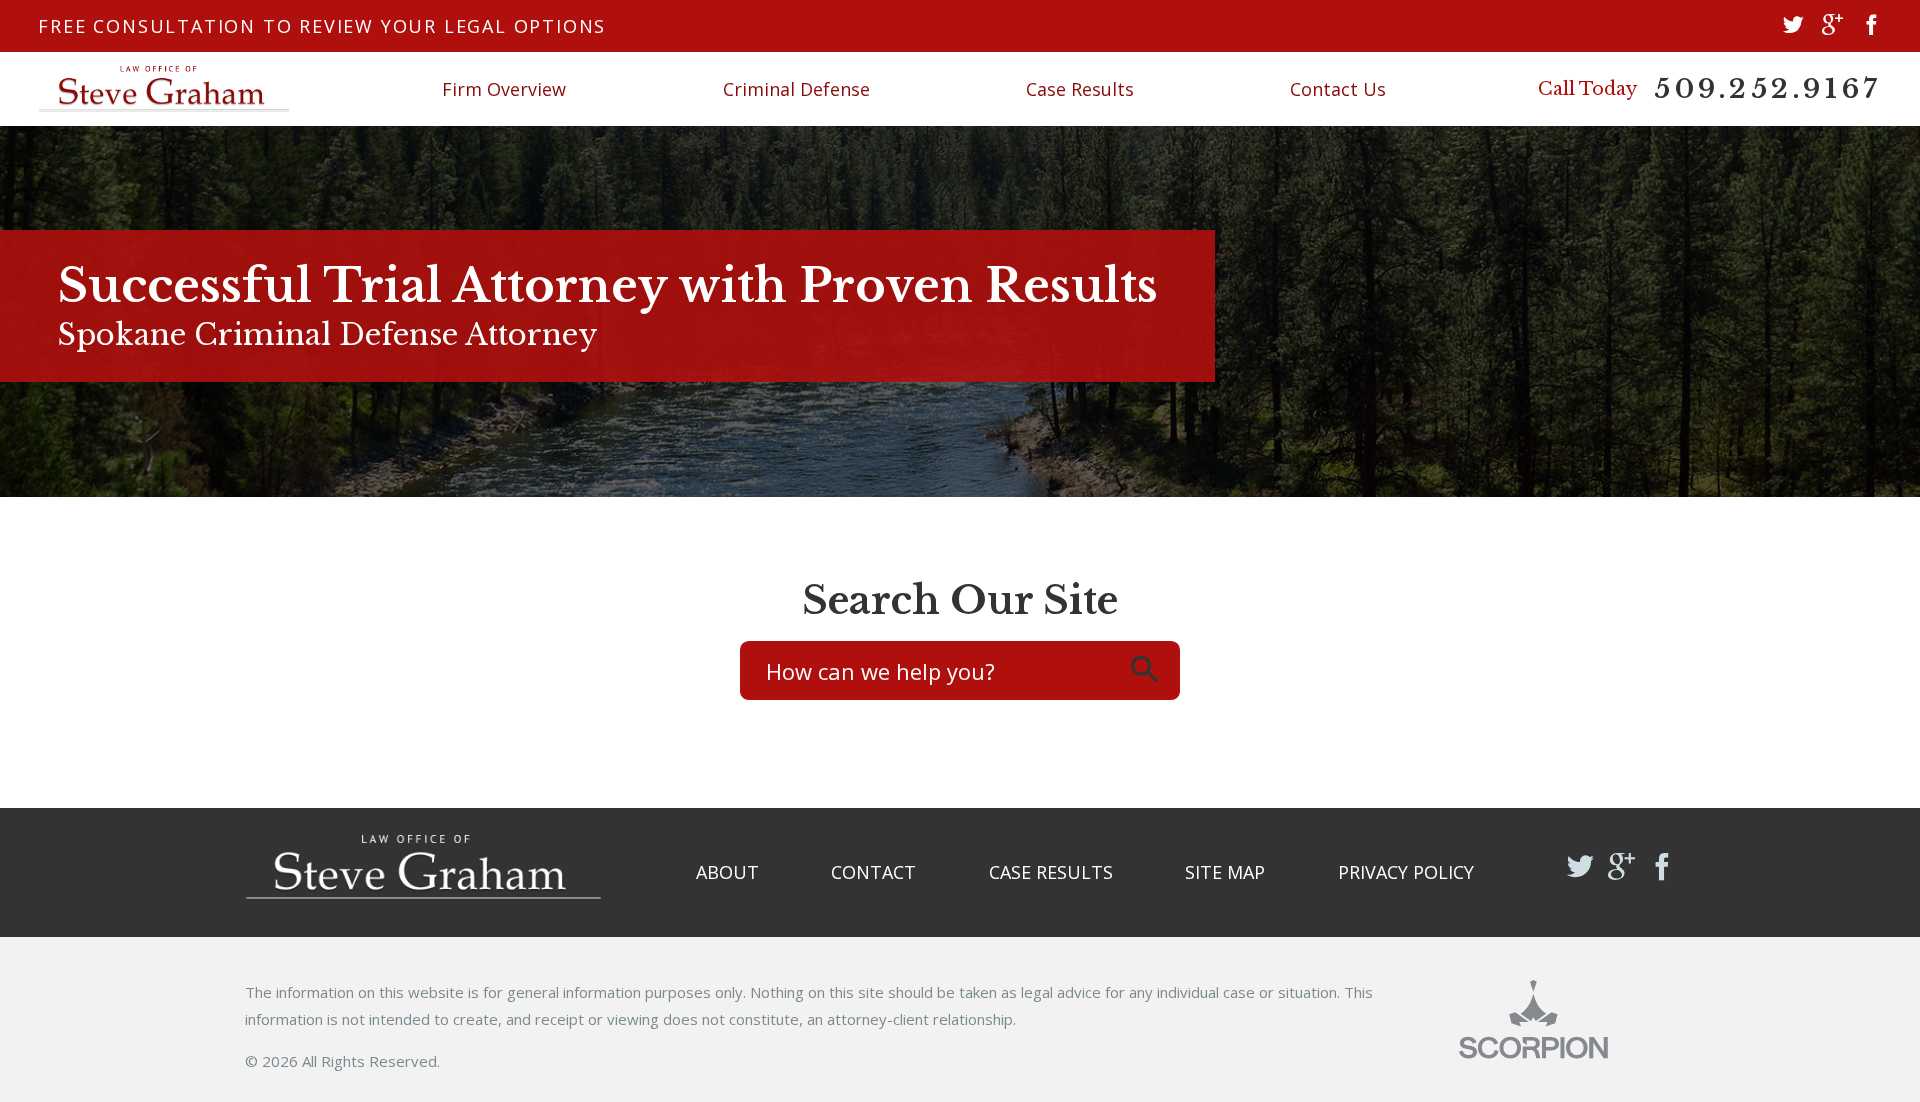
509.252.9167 (1768, 89)
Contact (873, 872)
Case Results (1080, 89)
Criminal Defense (796, 89)
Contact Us (1338, 89)
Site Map (1225, 872)
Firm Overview (504, 89)
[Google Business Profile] (1832, 26)
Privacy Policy (1406, 872)
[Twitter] (1793, 26)
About (727, 872)
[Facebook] (1871, 26)
